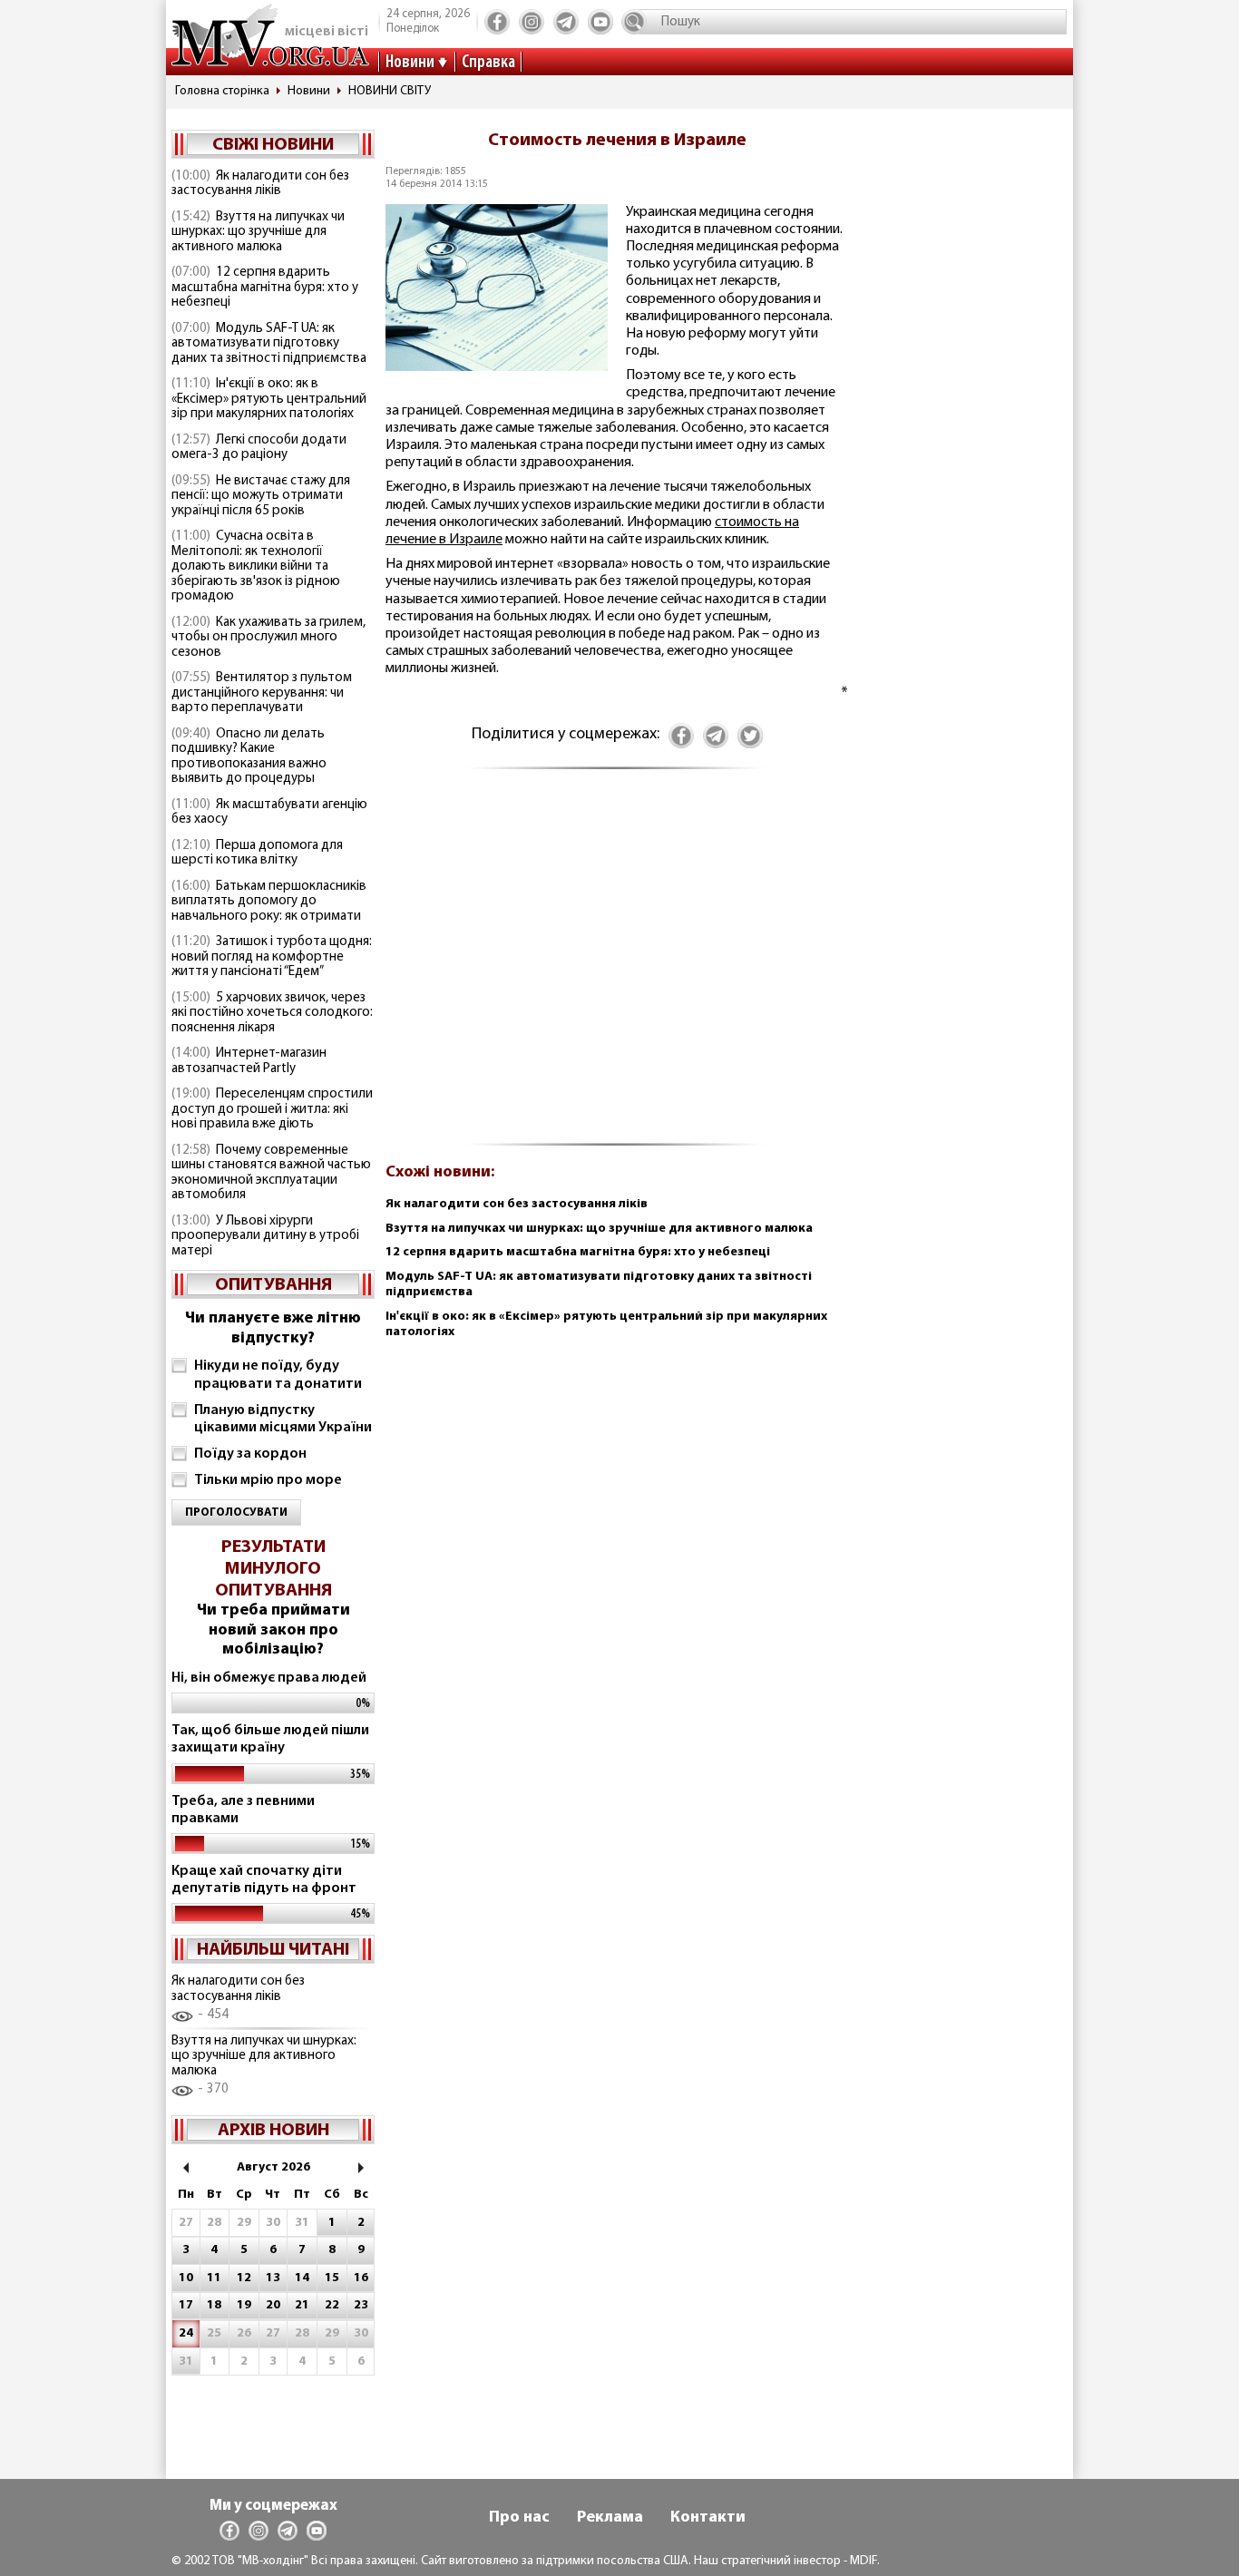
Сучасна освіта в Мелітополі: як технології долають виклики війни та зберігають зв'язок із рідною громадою (256, 566)
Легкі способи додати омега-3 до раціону (259, 448)
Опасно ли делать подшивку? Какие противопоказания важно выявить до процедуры (249, 757)
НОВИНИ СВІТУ (390, 91)
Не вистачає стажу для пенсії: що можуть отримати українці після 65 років (261, 496)
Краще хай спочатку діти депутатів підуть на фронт (264, 1880)
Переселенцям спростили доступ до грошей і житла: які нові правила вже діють (272, 1109)
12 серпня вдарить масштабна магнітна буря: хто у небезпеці (265, 288)
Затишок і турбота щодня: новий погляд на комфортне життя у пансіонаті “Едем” (272, 957)
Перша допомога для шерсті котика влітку (257, 854)
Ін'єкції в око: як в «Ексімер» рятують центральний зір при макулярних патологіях (269, 399)
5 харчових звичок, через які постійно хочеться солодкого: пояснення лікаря (272, 1013)
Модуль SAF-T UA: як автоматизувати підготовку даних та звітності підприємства (269, 344)
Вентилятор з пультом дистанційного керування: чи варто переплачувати (262, 693)
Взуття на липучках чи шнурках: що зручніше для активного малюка (258, 232)
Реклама (610, 2518)
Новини (410, 63)
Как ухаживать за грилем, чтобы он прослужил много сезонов (268, 638)
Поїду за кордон (250, 1454)
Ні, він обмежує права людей (269, 1678)
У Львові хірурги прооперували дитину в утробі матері (265, 1236)
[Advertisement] (617, 966)
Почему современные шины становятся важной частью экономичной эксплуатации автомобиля (271, 1173)
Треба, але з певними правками (243, 1810)
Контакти (708, 2518)
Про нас (519, 2518)
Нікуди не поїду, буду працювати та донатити (278, 1375)
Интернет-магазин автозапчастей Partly (249, 1061)
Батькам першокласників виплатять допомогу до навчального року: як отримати (269, 902)
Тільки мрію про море (268, 1480)
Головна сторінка (222, 91)
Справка (488, 63)
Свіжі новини (273, 145)
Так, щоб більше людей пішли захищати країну (270, 1739)
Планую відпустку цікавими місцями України (283, 1419)
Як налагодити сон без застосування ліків (260, 184)
